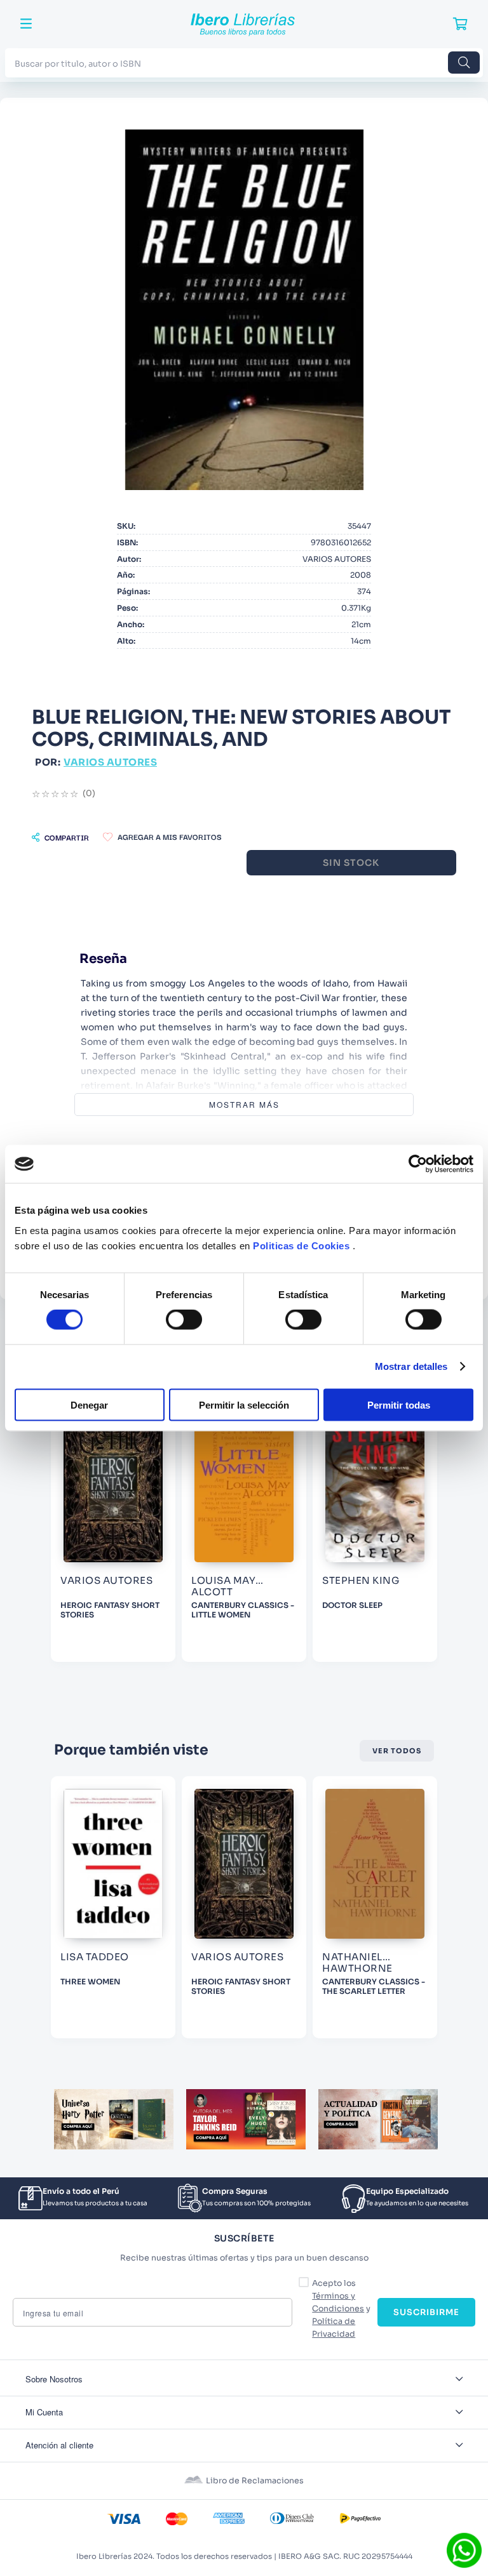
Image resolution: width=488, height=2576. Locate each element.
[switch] (184, 1320)
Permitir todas (399, 1404)
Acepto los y (341, 2309)
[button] (60, 837)
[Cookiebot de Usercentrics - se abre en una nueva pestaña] (418, 1164)
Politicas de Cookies (301, 1245)
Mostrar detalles (411, 1366)
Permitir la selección (244, 1404)
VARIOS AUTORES (110, 762)
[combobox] (244, 63)
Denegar (89, 1404)
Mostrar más (244, 1104)
